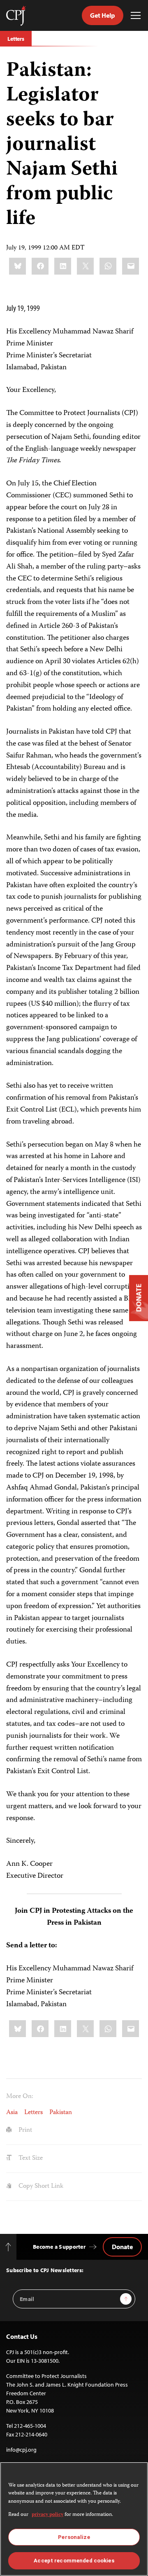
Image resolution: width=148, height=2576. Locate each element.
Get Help (103, 15)
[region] (74, 2519)
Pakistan (61, 2113)
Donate (122, 2247)
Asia (12, 2113)
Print (24, 2131)
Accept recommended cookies (74, 2561)
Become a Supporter (59, 2247)
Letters (16, 39)
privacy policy (47, 2515)
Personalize (74, 2537)
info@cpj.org (21, 2450)
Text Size (30, 2159)
